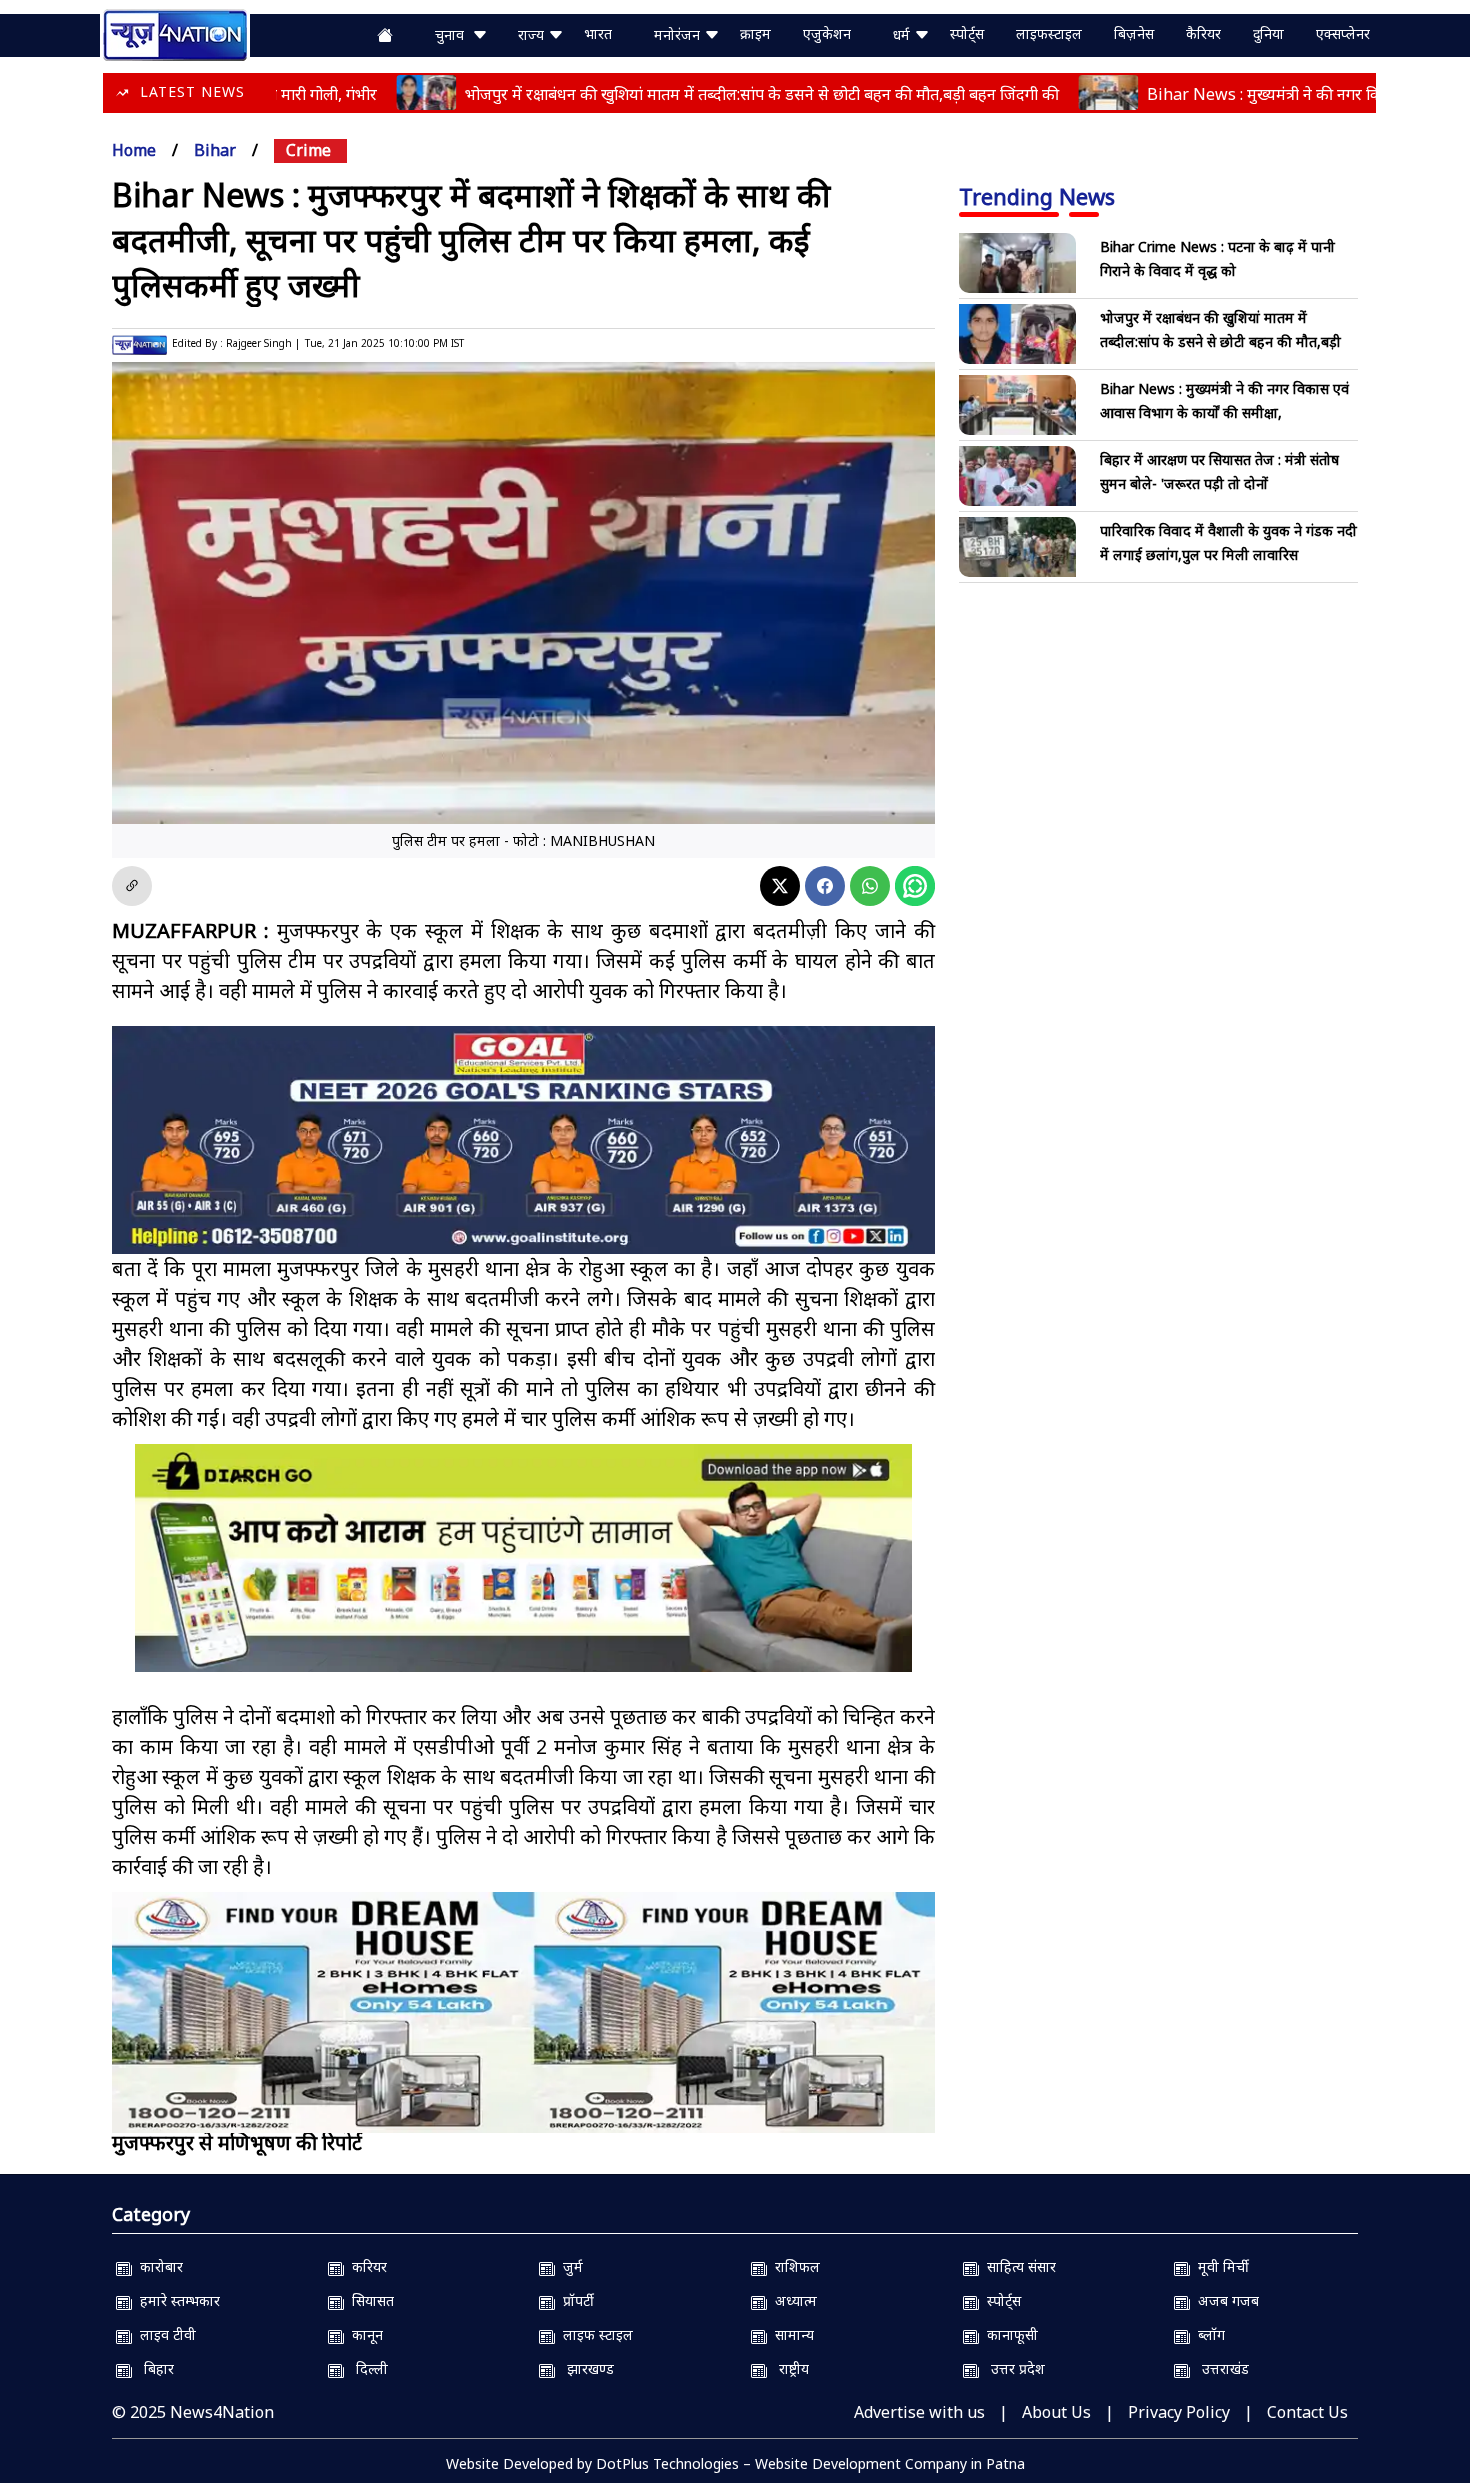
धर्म (903, 34)
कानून (363, 2334)
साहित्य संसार (1017, 2266)
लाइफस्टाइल (1049, 33)
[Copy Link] (132, 886)
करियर (365, 2266)
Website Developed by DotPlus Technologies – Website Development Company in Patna (735, 2463)
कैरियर (1203, 33)
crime (308, 150)
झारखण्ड (584, 2368)
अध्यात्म (792, 2300)
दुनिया (1268, 33)
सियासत (369, 2300)
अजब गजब (1224, 2300)
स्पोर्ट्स (967, 33)
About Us (1056, 2412)
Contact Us (1307, 2412)
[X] (780, 886)
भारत (598, 33)
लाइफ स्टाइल (594, 2334)
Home (134, 150)
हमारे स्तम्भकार (176, 2300)
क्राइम (755, 33)
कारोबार (157, 2266)
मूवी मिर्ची (1219, 2266)
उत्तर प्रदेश (1012, 2368)
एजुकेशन (827, 33)
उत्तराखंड (1219, 2368)
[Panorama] (523, 2012)
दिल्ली (366, 2368)
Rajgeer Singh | (263, 343)
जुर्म (569, 2266)
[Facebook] (825, 886)
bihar (215, 150)
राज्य (533, 34)
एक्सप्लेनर (1343, 33)
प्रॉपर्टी (574, 2300)
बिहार (153, 2368)
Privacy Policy (1179, 2412)
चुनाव (453, 34)
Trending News (1037, 196)
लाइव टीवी (164, 2334)
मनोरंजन (679, 34)
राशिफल (793, 2266)
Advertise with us (919, 2412)
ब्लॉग (1207, 2334)
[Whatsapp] (870, 886)
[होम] (175, 33)
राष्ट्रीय (788, 2368)
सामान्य (790, 2334)
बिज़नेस (1134, 33)
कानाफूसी (1008, 2334)
